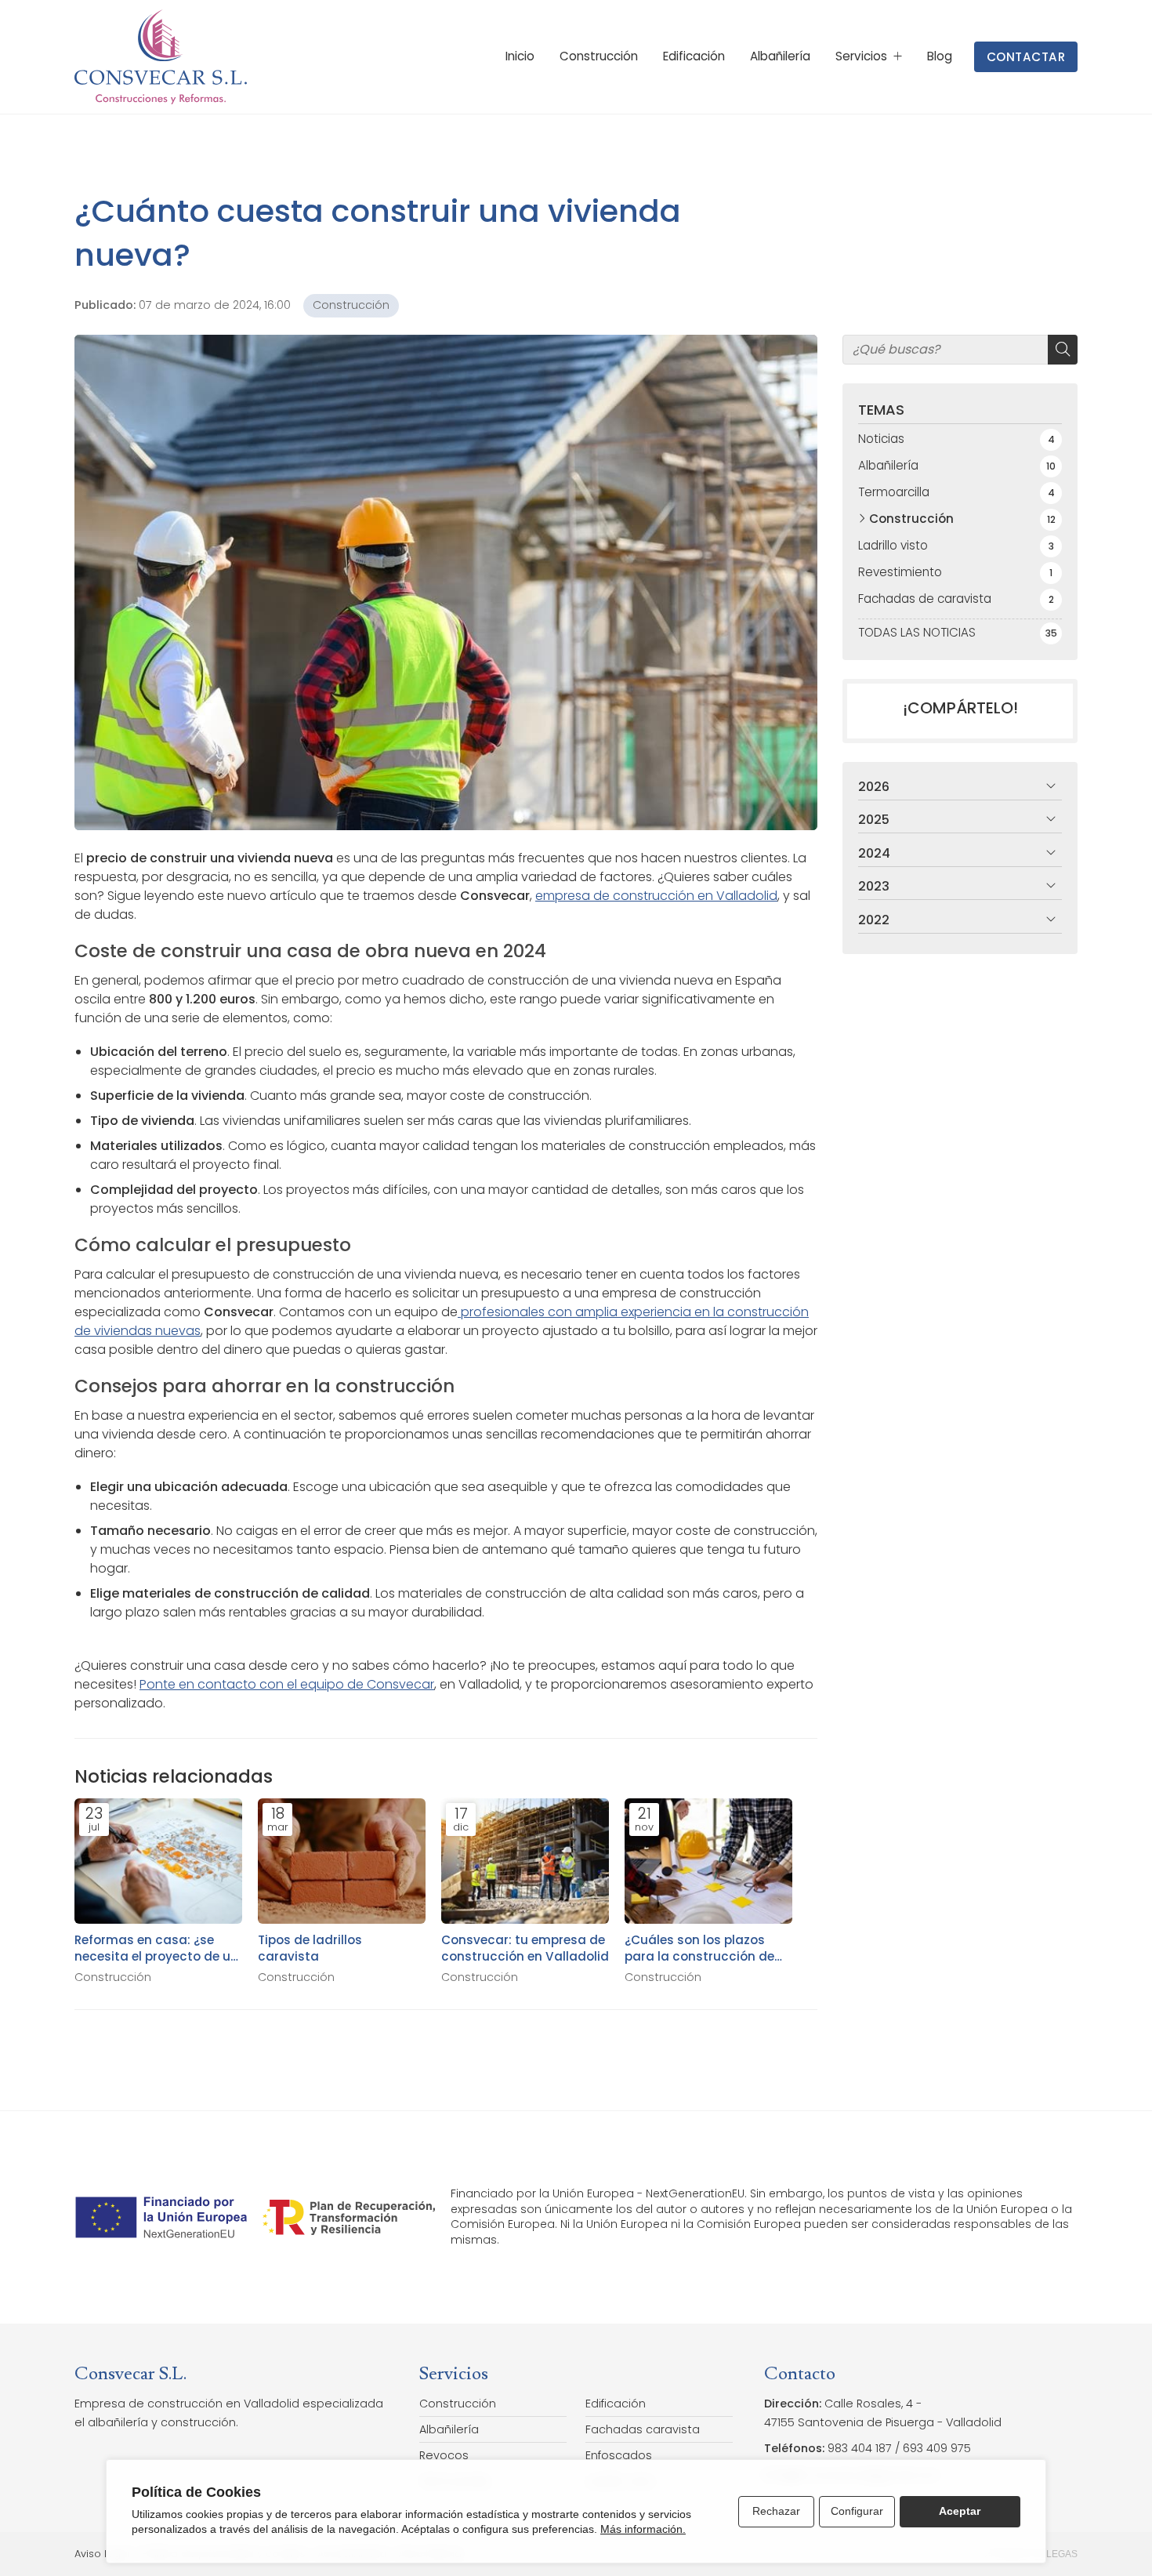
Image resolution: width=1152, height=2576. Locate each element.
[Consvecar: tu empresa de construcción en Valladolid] (525, 1861)
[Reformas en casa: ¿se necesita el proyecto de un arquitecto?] (158, 1861)
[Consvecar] (161, 57)
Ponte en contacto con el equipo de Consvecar (287, 1684)
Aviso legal (102, 2554)
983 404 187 (860, 2448)
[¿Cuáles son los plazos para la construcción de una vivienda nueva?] (708, 1861)
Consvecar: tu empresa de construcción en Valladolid (525, 1948)
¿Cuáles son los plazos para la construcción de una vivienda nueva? (699, 1948)
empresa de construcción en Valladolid (656, 896)
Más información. (643, 2529)
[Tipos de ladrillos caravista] (342, 1861)
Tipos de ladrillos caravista (310, 1948)
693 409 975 (937, 2448)
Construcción (351, 305)
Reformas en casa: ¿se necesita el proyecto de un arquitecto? (156, 1948)
